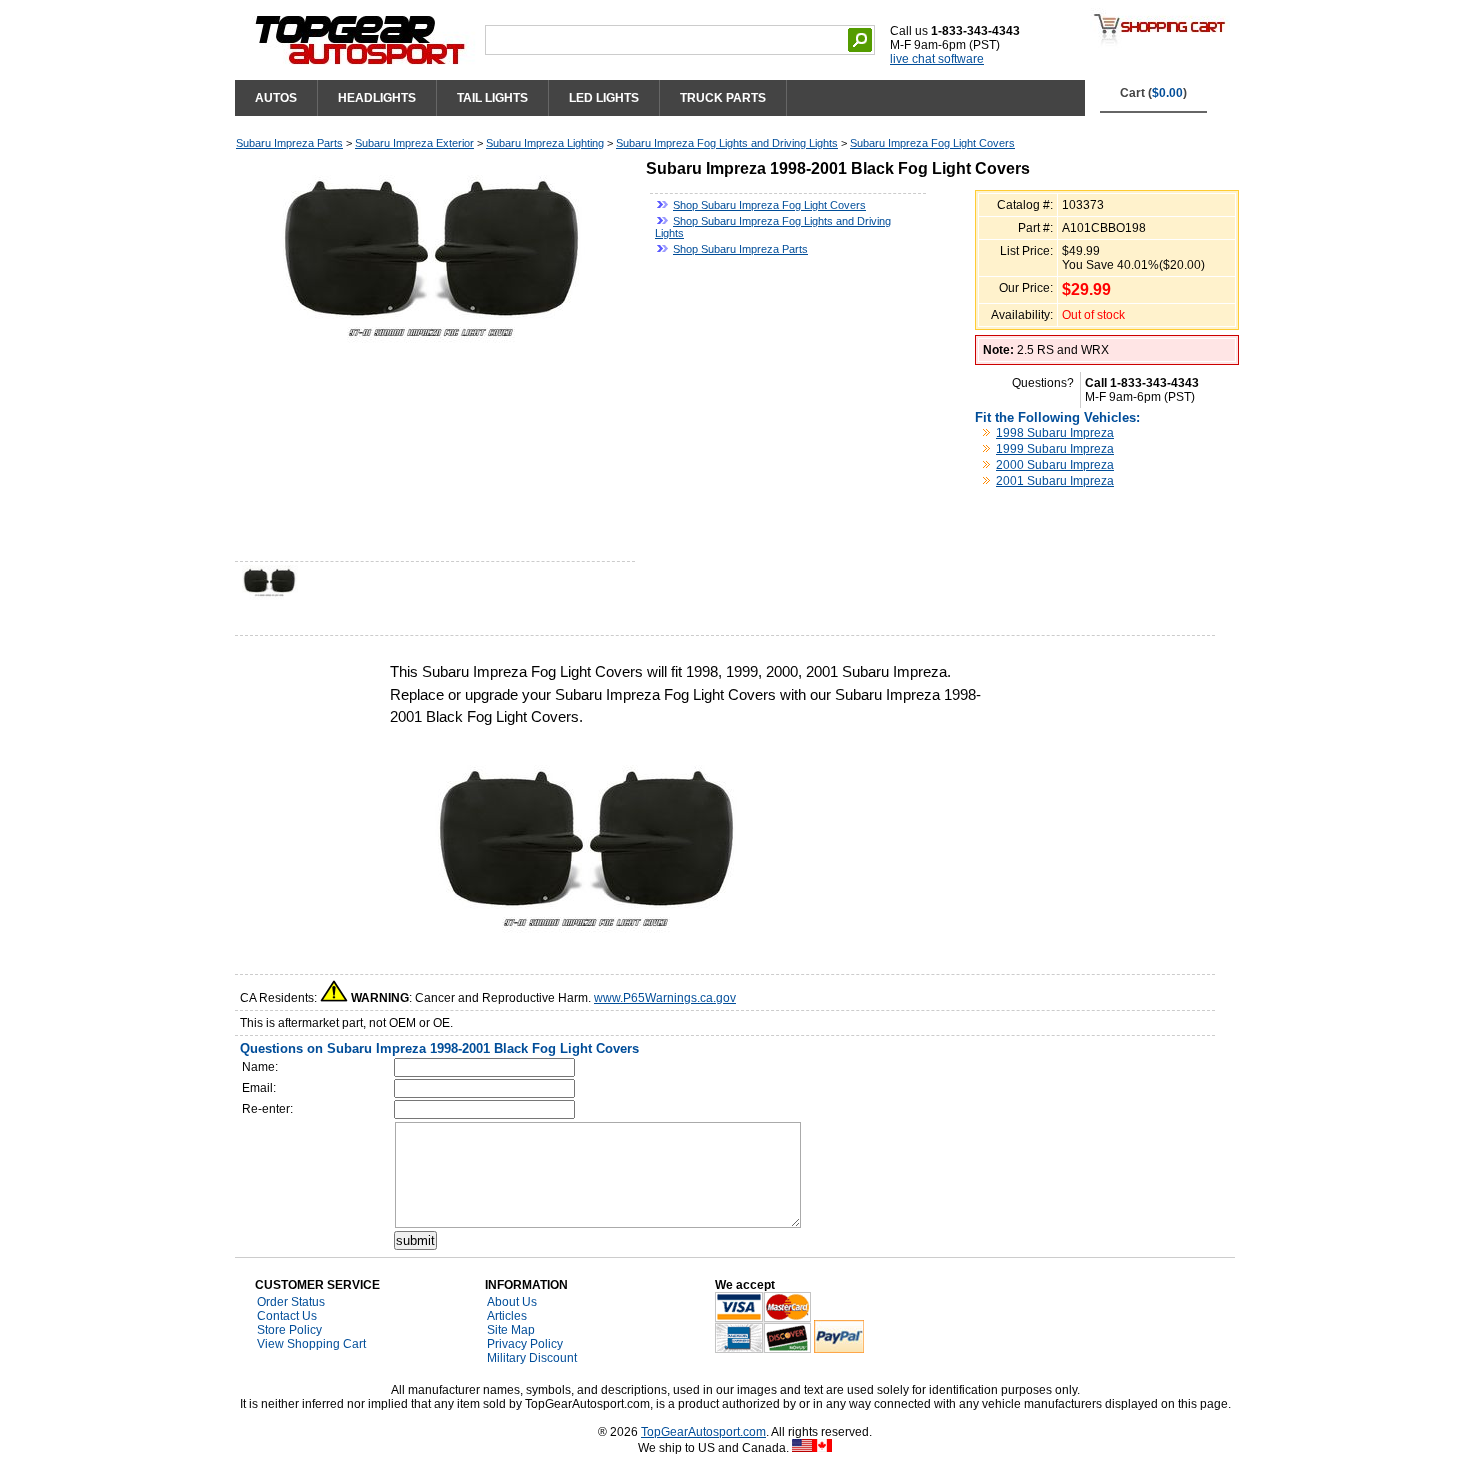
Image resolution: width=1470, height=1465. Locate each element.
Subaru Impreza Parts (289, 143)
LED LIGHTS (604, 98)
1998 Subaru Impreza (1055, 433)
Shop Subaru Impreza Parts (740, 249)
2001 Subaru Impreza (1055, 481)
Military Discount (532, 1358)
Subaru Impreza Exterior (414, 143)
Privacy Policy (525, 1344)
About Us (512, 1302)
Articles (507, 1316)
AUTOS (276, 98)
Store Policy (289, 1330)
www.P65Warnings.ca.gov (665, 998)
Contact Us (287, 1316)
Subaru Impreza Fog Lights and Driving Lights (727, 143)
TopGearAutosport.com (703, 1432)
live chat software (937, 59)
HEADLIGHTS (377, 98)
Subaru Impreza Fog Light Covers (932, 143)
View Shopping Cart (311, 1344)
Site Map (511, 1330)
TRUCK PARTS (723, 98)
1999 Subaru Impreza (1055, 449)
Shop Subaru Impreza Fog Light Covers (769, 205)
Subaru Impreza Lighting (545, 143)
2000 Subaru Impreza (1055, 465)
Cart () (1153, 93)
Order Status (291, 1302)
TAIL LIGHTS (492, 98)
